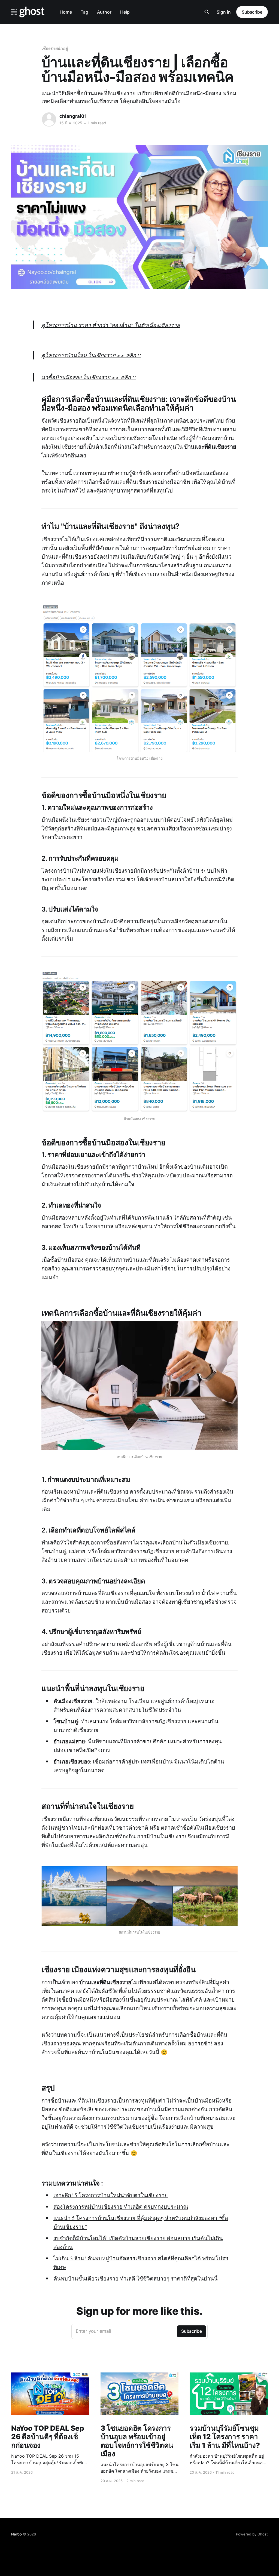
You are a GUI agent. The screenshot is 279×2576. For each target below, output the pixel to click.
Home (66, 12)
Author (104, 12)
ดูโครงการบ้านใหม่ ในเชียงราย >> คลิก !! (91, 355)
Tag (84, 12)
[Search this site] (207, 12)
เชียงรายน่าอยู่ (55, 48)
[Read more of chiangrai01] (49, 119)
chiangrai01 (73, 116)
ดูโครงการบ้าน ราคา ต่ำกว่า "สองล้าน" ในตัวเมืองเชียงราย (111, 325)
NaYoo (16, 2534)
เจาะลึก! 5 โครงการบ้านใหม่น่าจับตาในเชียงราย (111, 2195)
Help (125, 12)
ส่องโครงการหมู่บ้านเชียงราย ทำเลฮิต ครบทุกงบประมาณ (121, 2207)
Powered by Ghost (252, 2534)
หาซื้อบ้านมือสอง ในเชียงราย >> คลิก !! (89, 377)
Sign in (224, 12)
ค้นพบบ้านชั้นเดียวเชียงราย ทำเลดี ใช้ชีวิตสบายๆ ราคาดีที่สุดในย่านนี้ (136, 2278)
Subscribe (252, 12)
